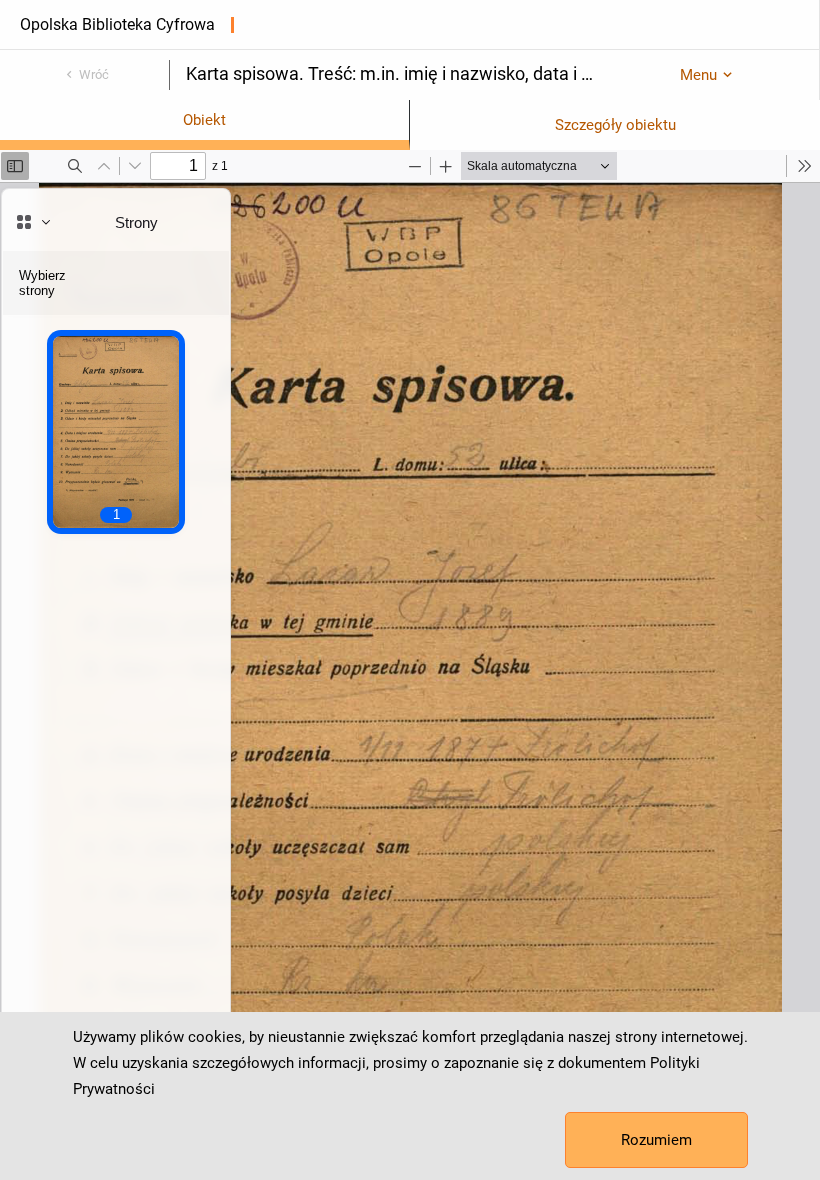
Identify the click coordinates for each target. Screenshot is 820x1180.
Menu (698, 75)
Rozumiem (656, 1140)
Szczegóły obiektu (615, 125)
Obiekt (204, 120)
